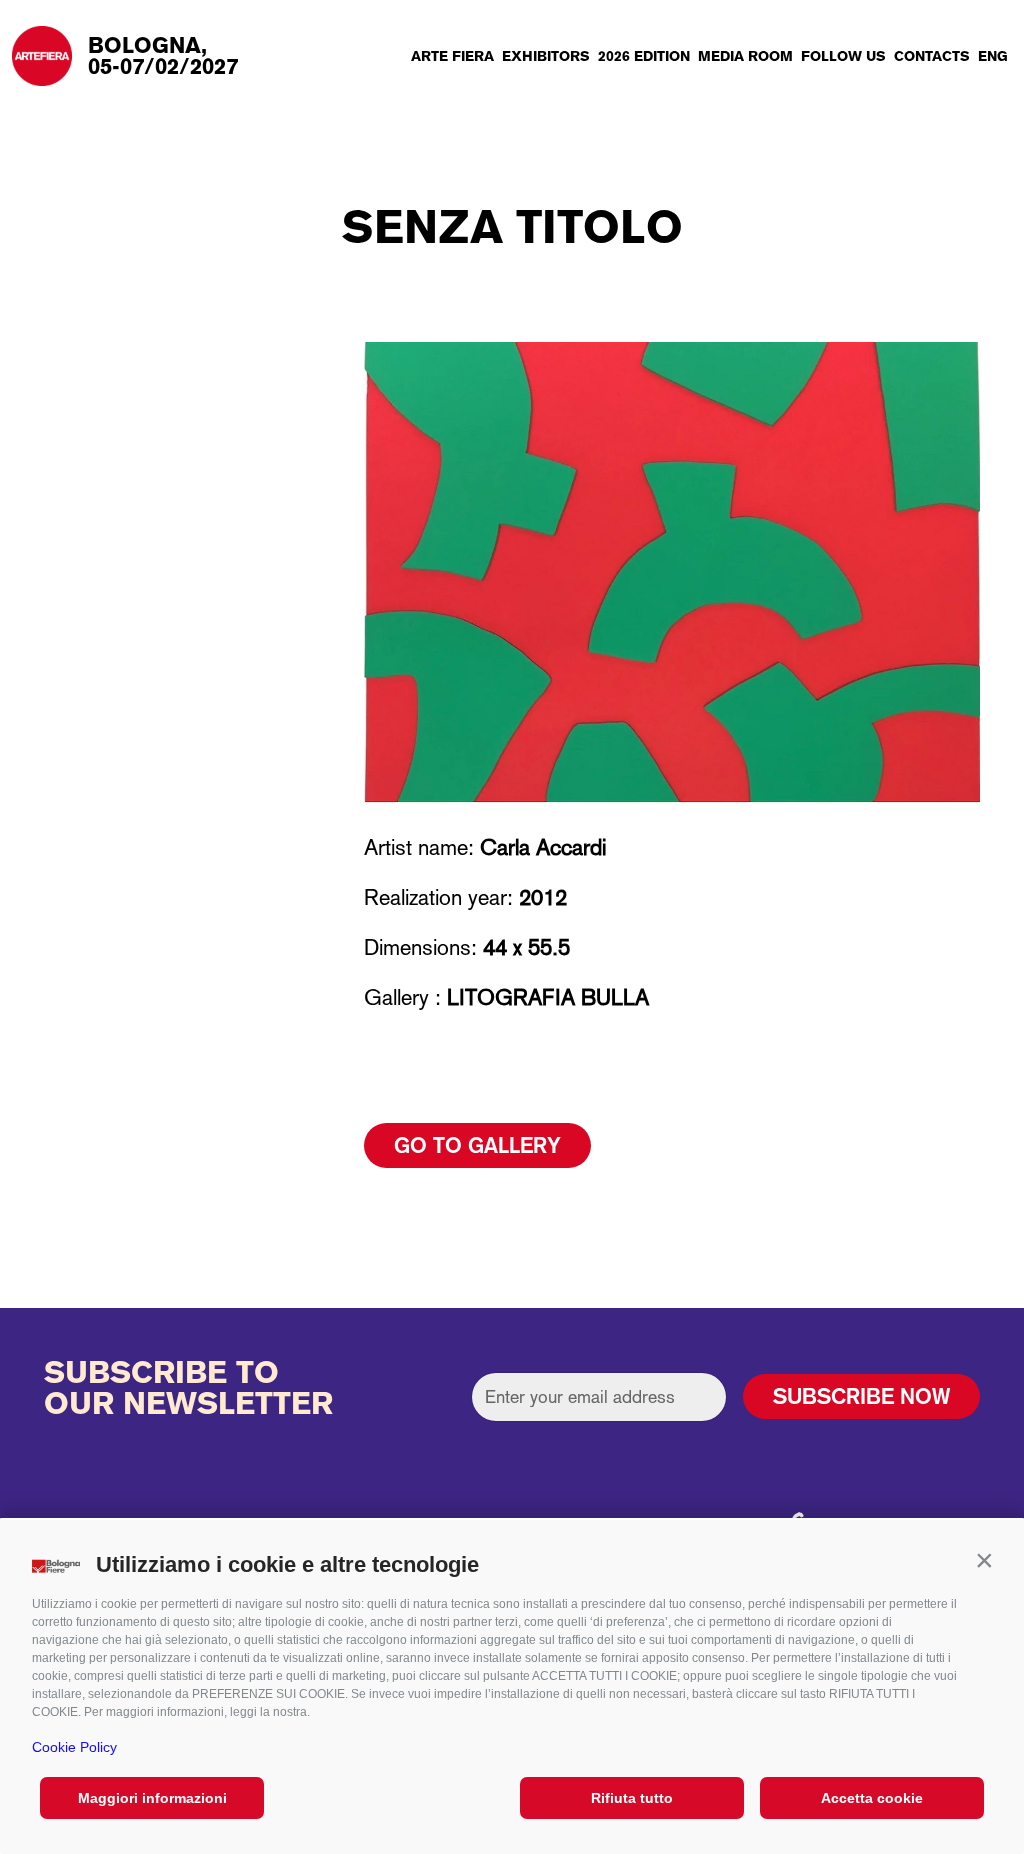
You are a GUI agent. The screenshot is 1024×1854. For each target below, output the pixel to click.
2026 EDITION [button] (644, 56)
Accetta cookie (872, 1798)
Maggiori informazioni (152, 1798)
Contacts (932, 56)
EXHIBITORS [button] (546, 56)
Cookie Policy (74, 1747)
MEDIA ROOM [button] (745, 56)
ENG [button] (993, 56)
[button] (984, 1560)
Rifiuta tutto (632, 1798)
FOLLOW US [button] (843, 56)
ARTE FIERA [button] (452, 56)
